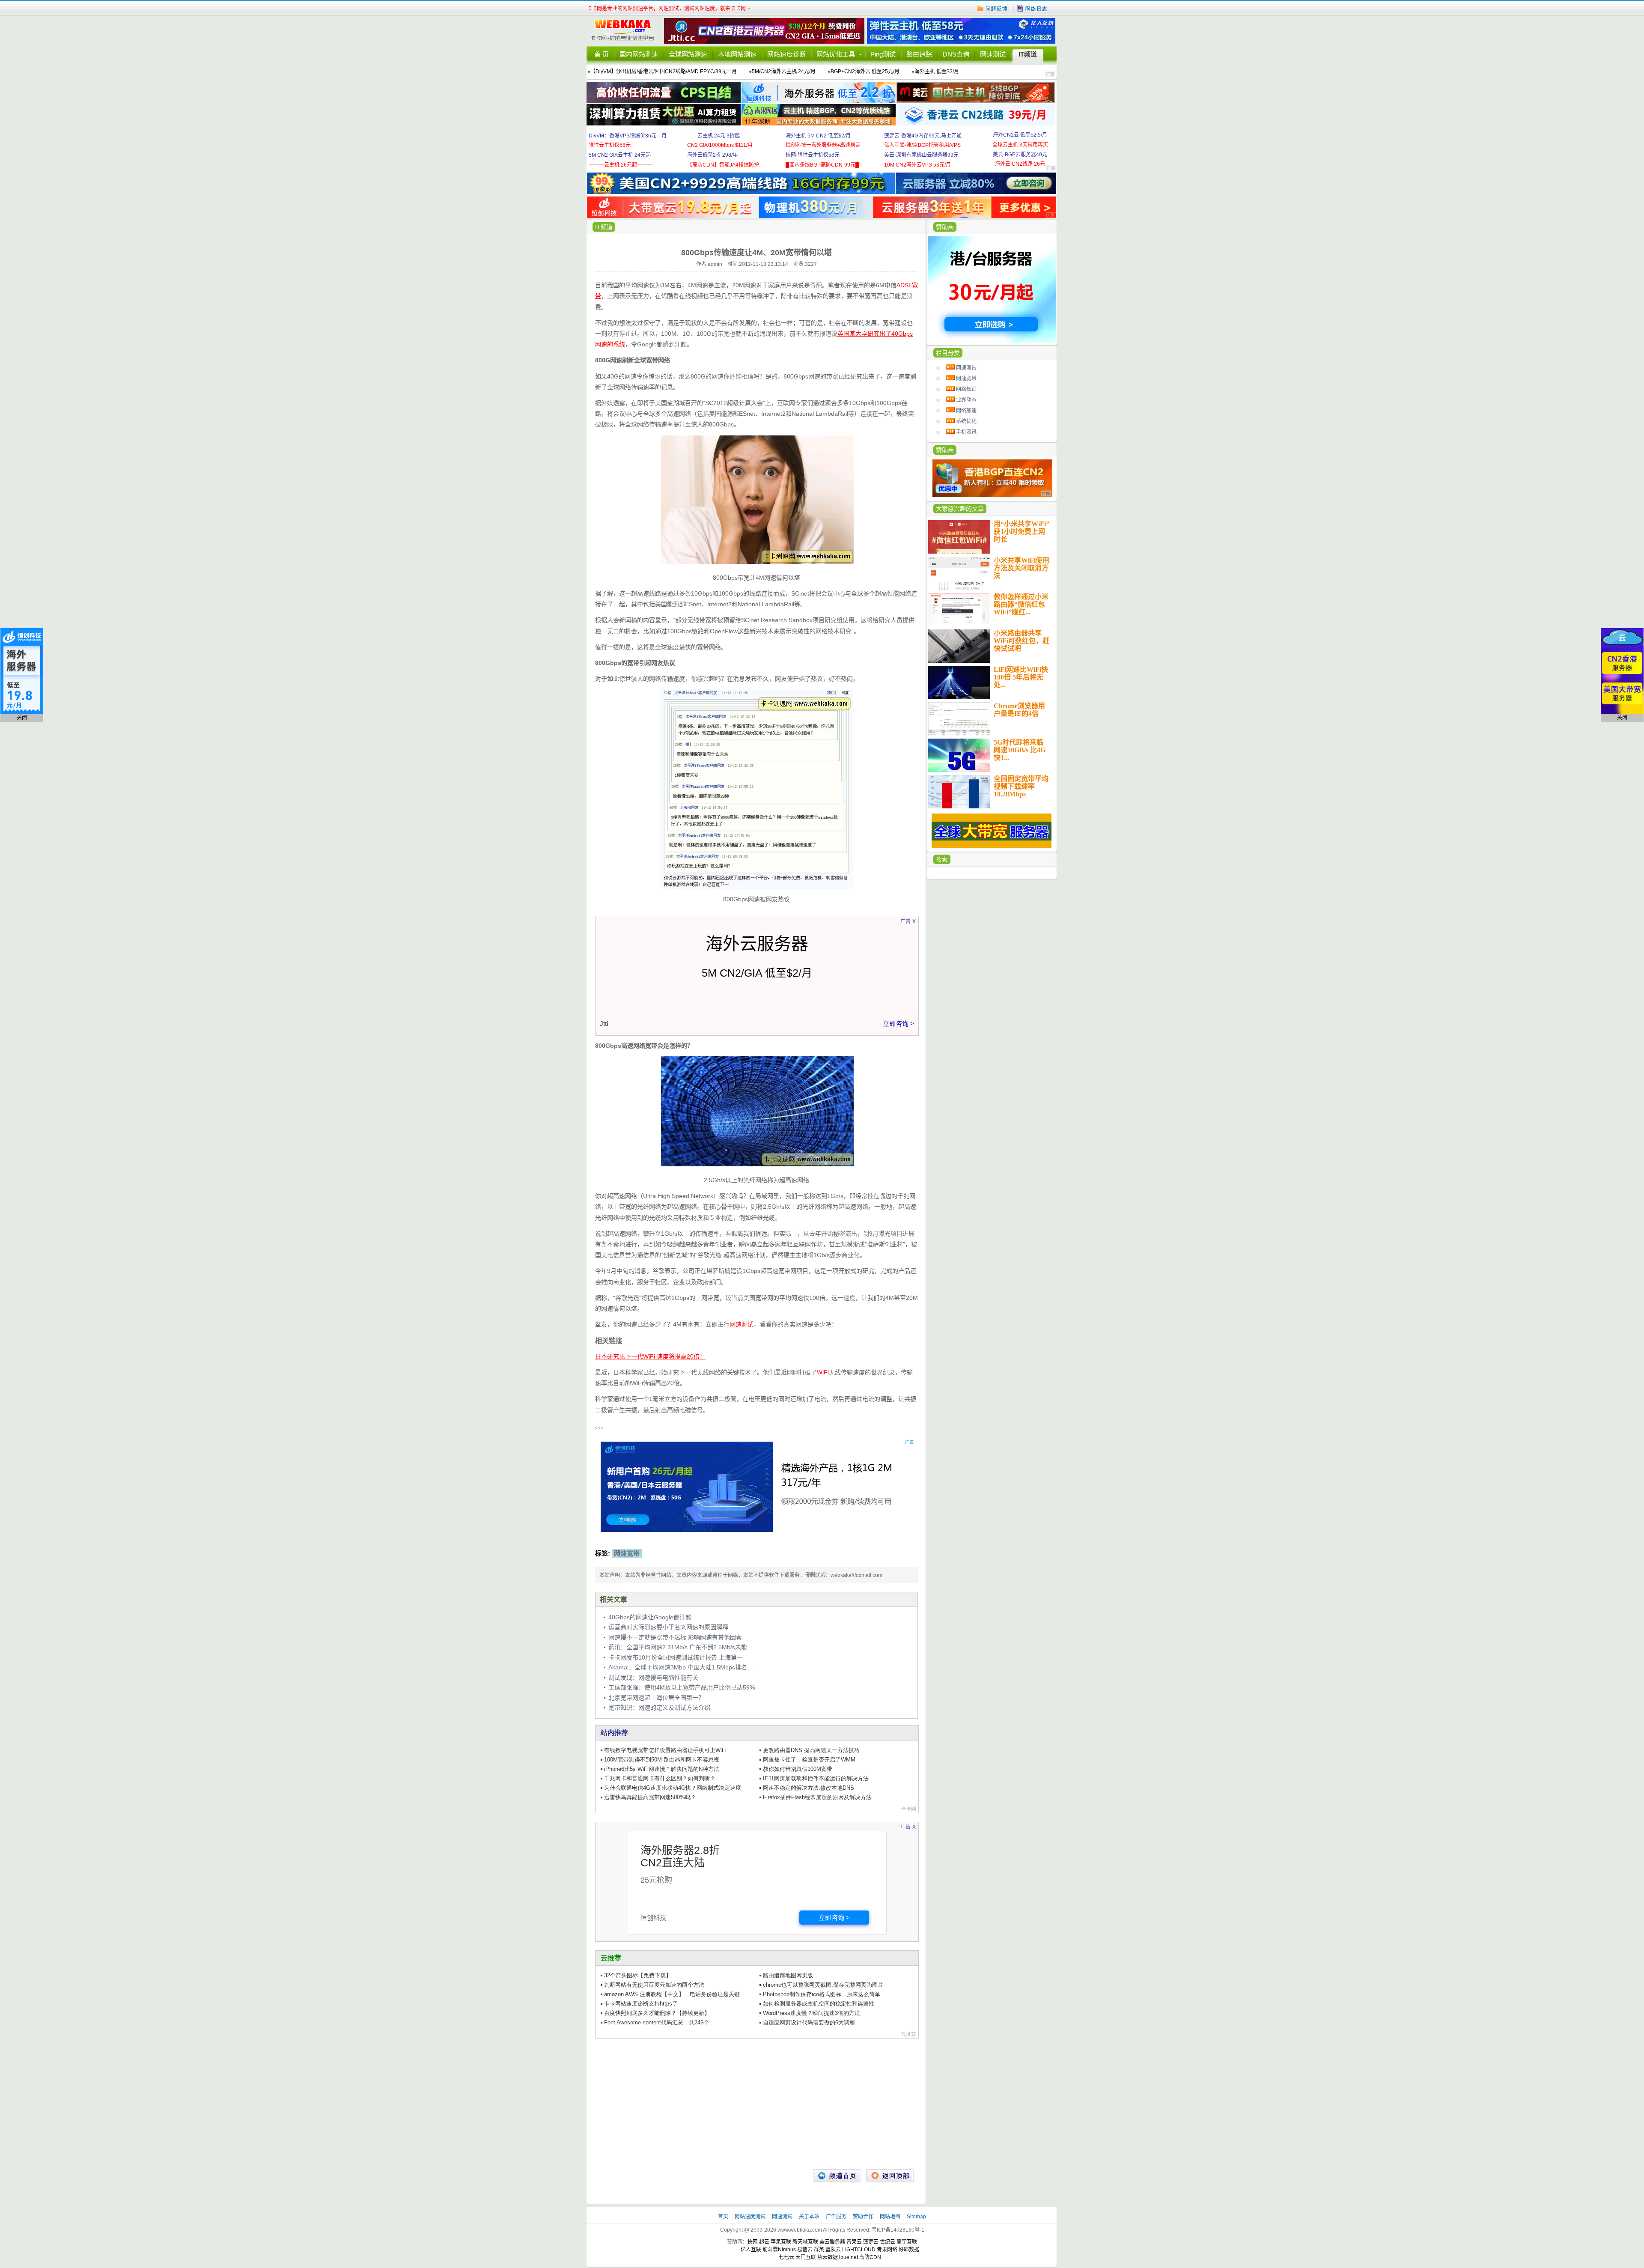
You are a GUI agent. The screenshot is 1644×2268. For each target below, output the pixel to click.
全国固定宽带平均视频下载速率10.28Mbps (1021, 786)
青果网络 (887, 2250)
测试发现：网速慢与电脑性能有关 (653, 1678)
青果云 (854, 2242)
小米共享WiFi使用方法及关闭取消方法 (1022, 568)
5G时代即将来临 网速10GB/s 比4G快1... (1020, 750)
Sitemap (916, 2217)
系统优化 (966, 421)
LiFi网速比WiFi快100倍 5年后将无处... (1021, 677)
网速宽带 (966, 378)
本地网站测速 (737, 54)
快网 (753, 2242)
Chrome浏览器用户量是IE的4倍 (1019, 710)
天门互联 (806, 2257)
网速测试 (993, 54)
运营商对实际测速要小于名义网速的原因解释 (668, 1627)
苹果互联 (781, 2242)
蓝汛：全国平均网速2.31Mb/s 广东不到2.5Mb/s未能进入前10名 (693, 1647)
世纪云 (888, 2242)
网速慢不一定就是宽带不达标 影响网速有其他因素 (675, 1637)
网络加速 (966, 411)
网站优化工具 (836, 54)
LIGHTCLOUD (859, 2250)
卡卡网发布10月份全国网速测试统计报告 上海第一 (676, 1657)
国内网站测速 (639, 54)
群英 (819, 2250)
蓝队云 (833, 2250)
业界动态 (966, 400)
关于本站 (810, 2217)
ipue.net (849, 2257)
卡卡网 (625, 31)
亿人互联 (751, 2250)
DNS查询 (956, 54)
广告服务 (837, 2217)
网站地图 (890, 2217)
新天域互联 (805, 2242)
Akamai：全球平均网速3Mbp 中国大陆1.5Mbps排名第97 (684, 1667)
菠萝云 (871, 2242)
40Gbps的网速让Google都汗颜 (650, 1617)
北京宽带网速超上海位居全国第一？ (656, 1698)
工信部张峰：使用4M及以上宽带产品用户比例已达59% (682, 1687)
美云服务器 (832, 2242)
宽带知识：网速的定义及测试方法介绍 (659, 1708)
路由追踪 (919, 54)
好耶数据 (909, 2250)
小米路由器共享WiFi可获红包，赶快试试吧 (1022, 641)
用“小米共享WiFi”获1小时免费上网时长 (1022, 532)
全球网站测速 (688, 54)
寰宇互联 (907, 2242)
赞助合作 (863, 2217)
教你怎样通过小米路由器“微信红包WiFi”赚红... (1021, 604)
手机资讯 (966, 432)
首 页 (602, 54)
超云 (764, 2242)
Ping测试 (883, 54)
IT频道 (1028, 54)
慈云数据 (828, 2257)
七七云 (786, 2257)
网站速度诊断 (786, 54)
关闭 (22, 718)
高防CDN (870, 2257)
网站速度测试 (751, 2217)
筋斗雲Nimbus (779, 2250)
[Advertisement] (756, 2101)
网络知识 (966, 389)
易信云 (805, 2250)
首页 (724, 2217)
